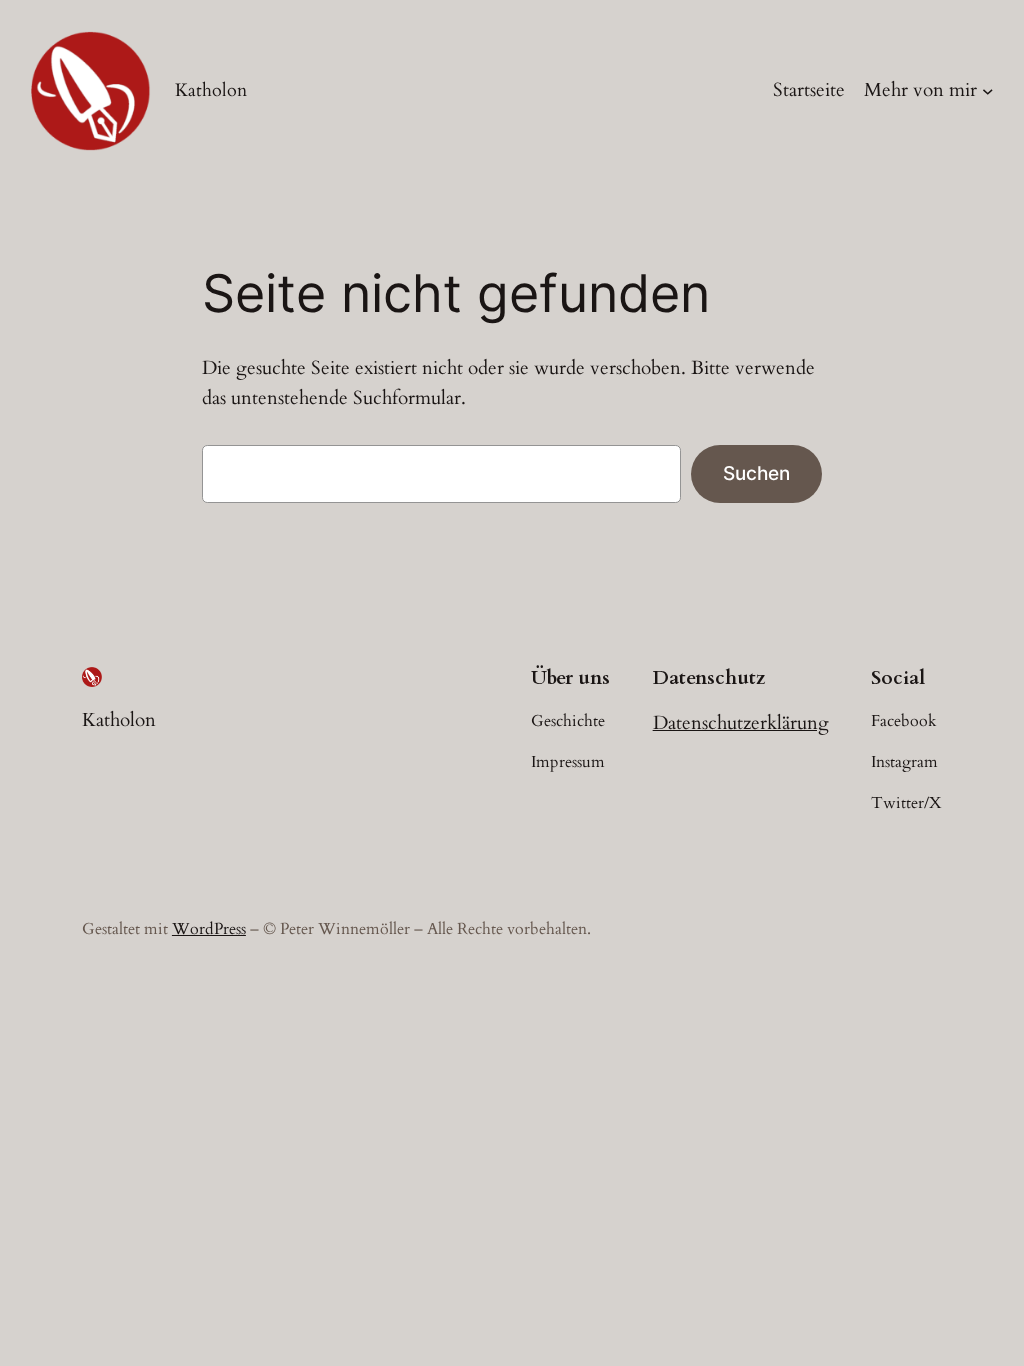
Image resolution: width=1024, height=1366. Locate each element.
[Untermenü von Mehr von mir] (988, 91)
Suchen (756, 473)
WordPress (209, 929)
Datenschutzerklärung (741, 723)
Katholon (211, 90)
